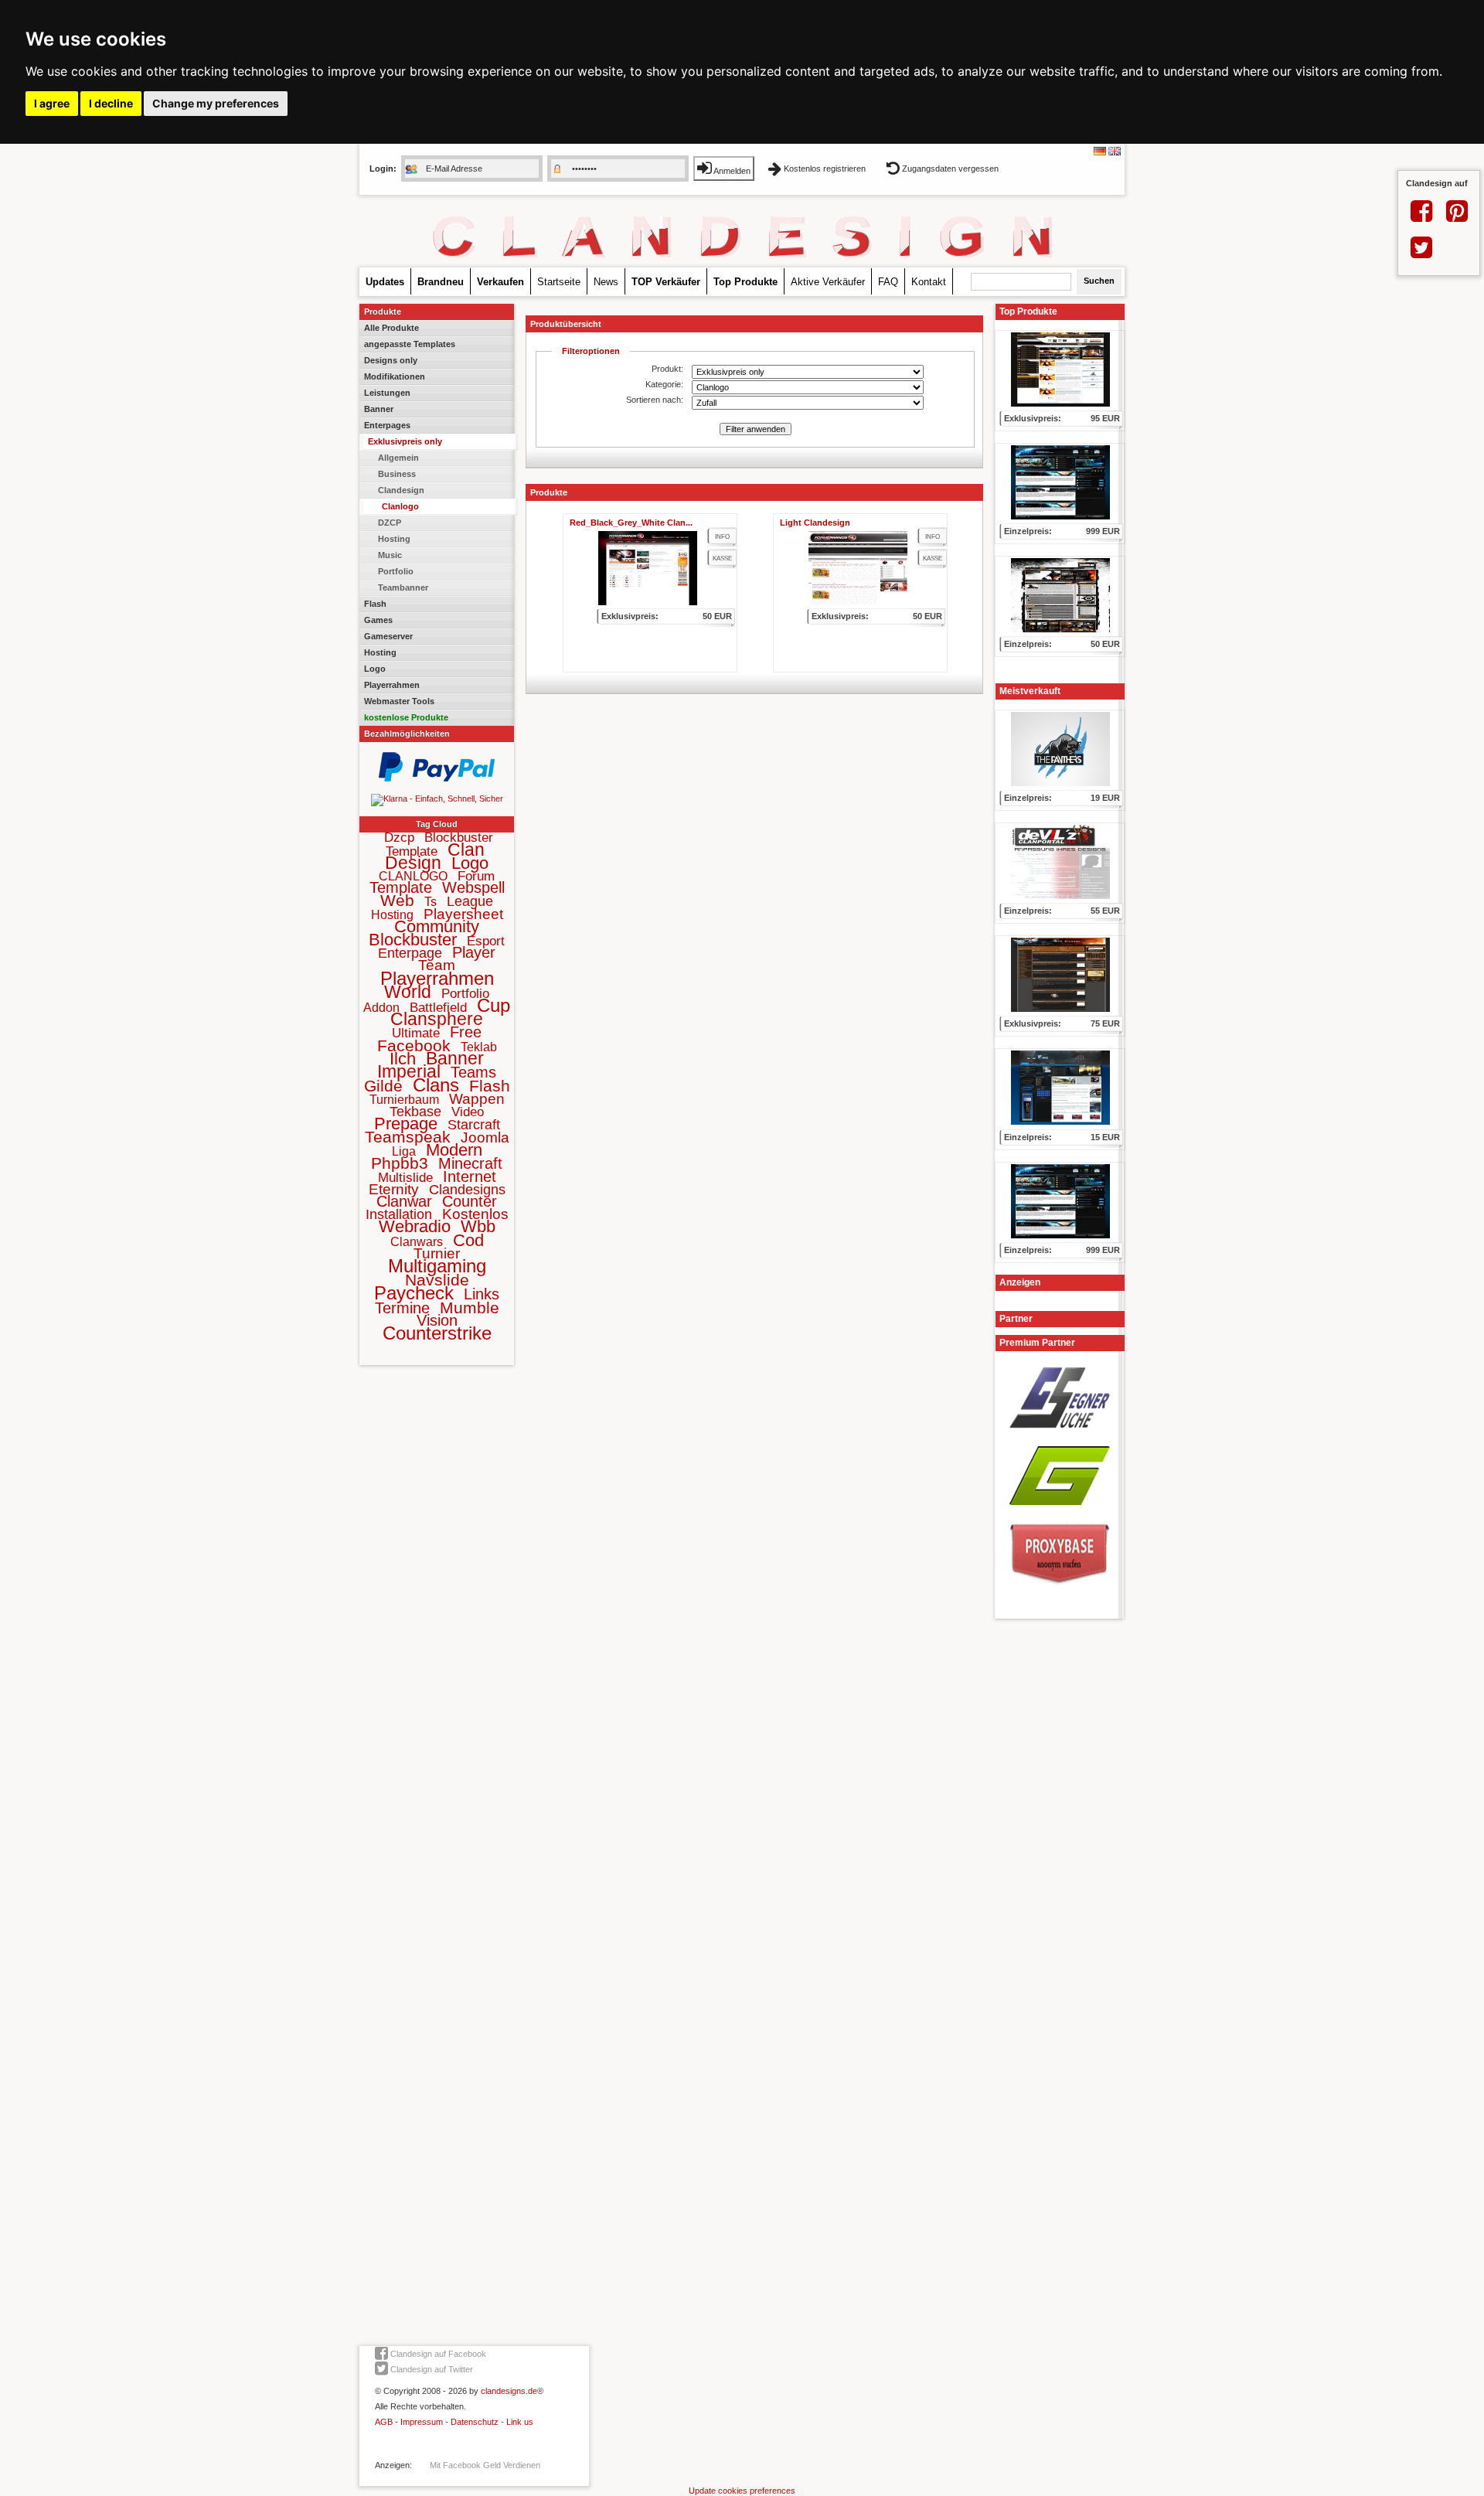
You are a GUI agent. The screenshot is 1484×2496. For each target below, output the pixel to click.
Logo (375, 669)
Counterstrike (437, 1333)
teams (473, 1072)
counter (470, 1201)
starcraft (474, 1125)
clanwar (404, 1201)
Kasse (722, 558)
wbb (478, 1226)
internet (470, 1176)
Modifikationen (395, 376)
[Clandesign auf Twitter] (1421, 254)
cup (494, 1005)
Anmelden (731, 171)
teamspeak (408, 1137)
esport (486, 941)
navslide (437, 1280)
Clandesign (401, 490)
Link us (520, 2422)
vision (437, 1320)
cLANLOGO (413, 876)
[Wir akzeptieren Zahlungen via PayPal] (437, 778)
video (468, 1112)
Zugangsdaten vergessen (949, 169)
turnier (437, 1253)
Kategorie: (664, 384)
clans (436, 1085)
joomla (485, 1137)
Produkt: (667, 369)
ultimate (416, 1033)
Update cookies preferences (742, 2491)
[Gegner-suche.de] (1060, 1433)
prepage (406, 1124)
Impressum (422, 2422)
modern (454, 1150)
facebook (414, 1045)
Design (413, 863)
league (470, 901)
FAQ (888, 282)
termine (402, 1308)
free (466, 1032)
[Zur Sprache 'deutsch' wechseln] (1100, 152)
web (397, 900)
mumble (470, 1308)
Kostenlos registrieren (825, 169)
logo (470, 863)
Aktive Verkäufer (828, 282)
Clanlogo (400, 506)
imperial (409, 1071)
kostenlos (475, 1214)
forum (476, 876)
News (606, 282)
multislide (405, 1178)
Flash (375, 604)
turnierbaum (404, 1100)
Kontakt (929, 282)
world (408, 992)
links (482, 1294)
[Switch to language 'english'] (1115, 152)
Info (722, 537)
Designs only (391, 360)
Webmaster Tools (399, 701)
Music (390, 555)
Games (378, 620)
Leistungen (387, 393)
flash (490, 1086)
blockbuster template (440, 844)
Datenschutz (475, 2422)
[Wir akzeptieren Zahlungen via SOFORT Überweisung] (437, 799)
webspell (473, 887)
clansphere (437, 1019)
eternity (394, 1189)
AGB (384, 2422)
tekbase (415, 1112)
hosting (392, 915)
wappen (477, 1099)
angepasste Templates (410, 344)
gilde (383, 1086)
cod (468, 1240)
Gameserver (388, 636)
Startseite (559, 282)
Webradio (415, 1226)
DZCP (390, 523)
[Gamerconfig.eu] (1060, 1510)
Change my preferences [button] (216, 103)
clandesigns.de (509, 2391)
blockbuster (413, 940)
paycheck (414, 1293)
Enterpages (387, 425)
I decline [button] (111, 103)
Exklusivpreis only (405, 441)
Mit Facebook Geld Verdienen (485, 2465)
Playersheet (463, 914)
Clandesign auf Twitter (431, 2369)
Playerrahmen (392, 685)
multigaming (437, 1266)
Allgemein (398, 458)
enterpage (410, 953)
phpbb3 (400, 1163)
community (437, 926)
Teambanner (403, 587)
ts (431, 902)
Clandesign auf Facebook (437, 2354)
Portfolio (396, 571)
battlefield (438, 1008)
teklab (479, 1047)
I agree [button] (52, 103)
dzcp (399, 838)
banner (455, 1058)
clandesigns (467, 1190)
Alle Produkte (391, 328)
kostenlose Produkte (406, 717)
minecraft (470, 1163)
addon (381, 1008)
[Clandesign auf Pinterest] (1457, 217)
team (437, 965)
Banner (379, 409)
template (401, 887)
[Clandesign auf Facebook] (1421, 217)
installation (399, 1214)
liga (404, 1151)
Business (397, 474)
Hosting (394, 539)
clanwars (417, 1242)
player (474, 952)
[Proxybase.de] (1060, 1590)
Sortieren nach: (655, 400)
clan (466, 850)
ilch (403, 1059)
